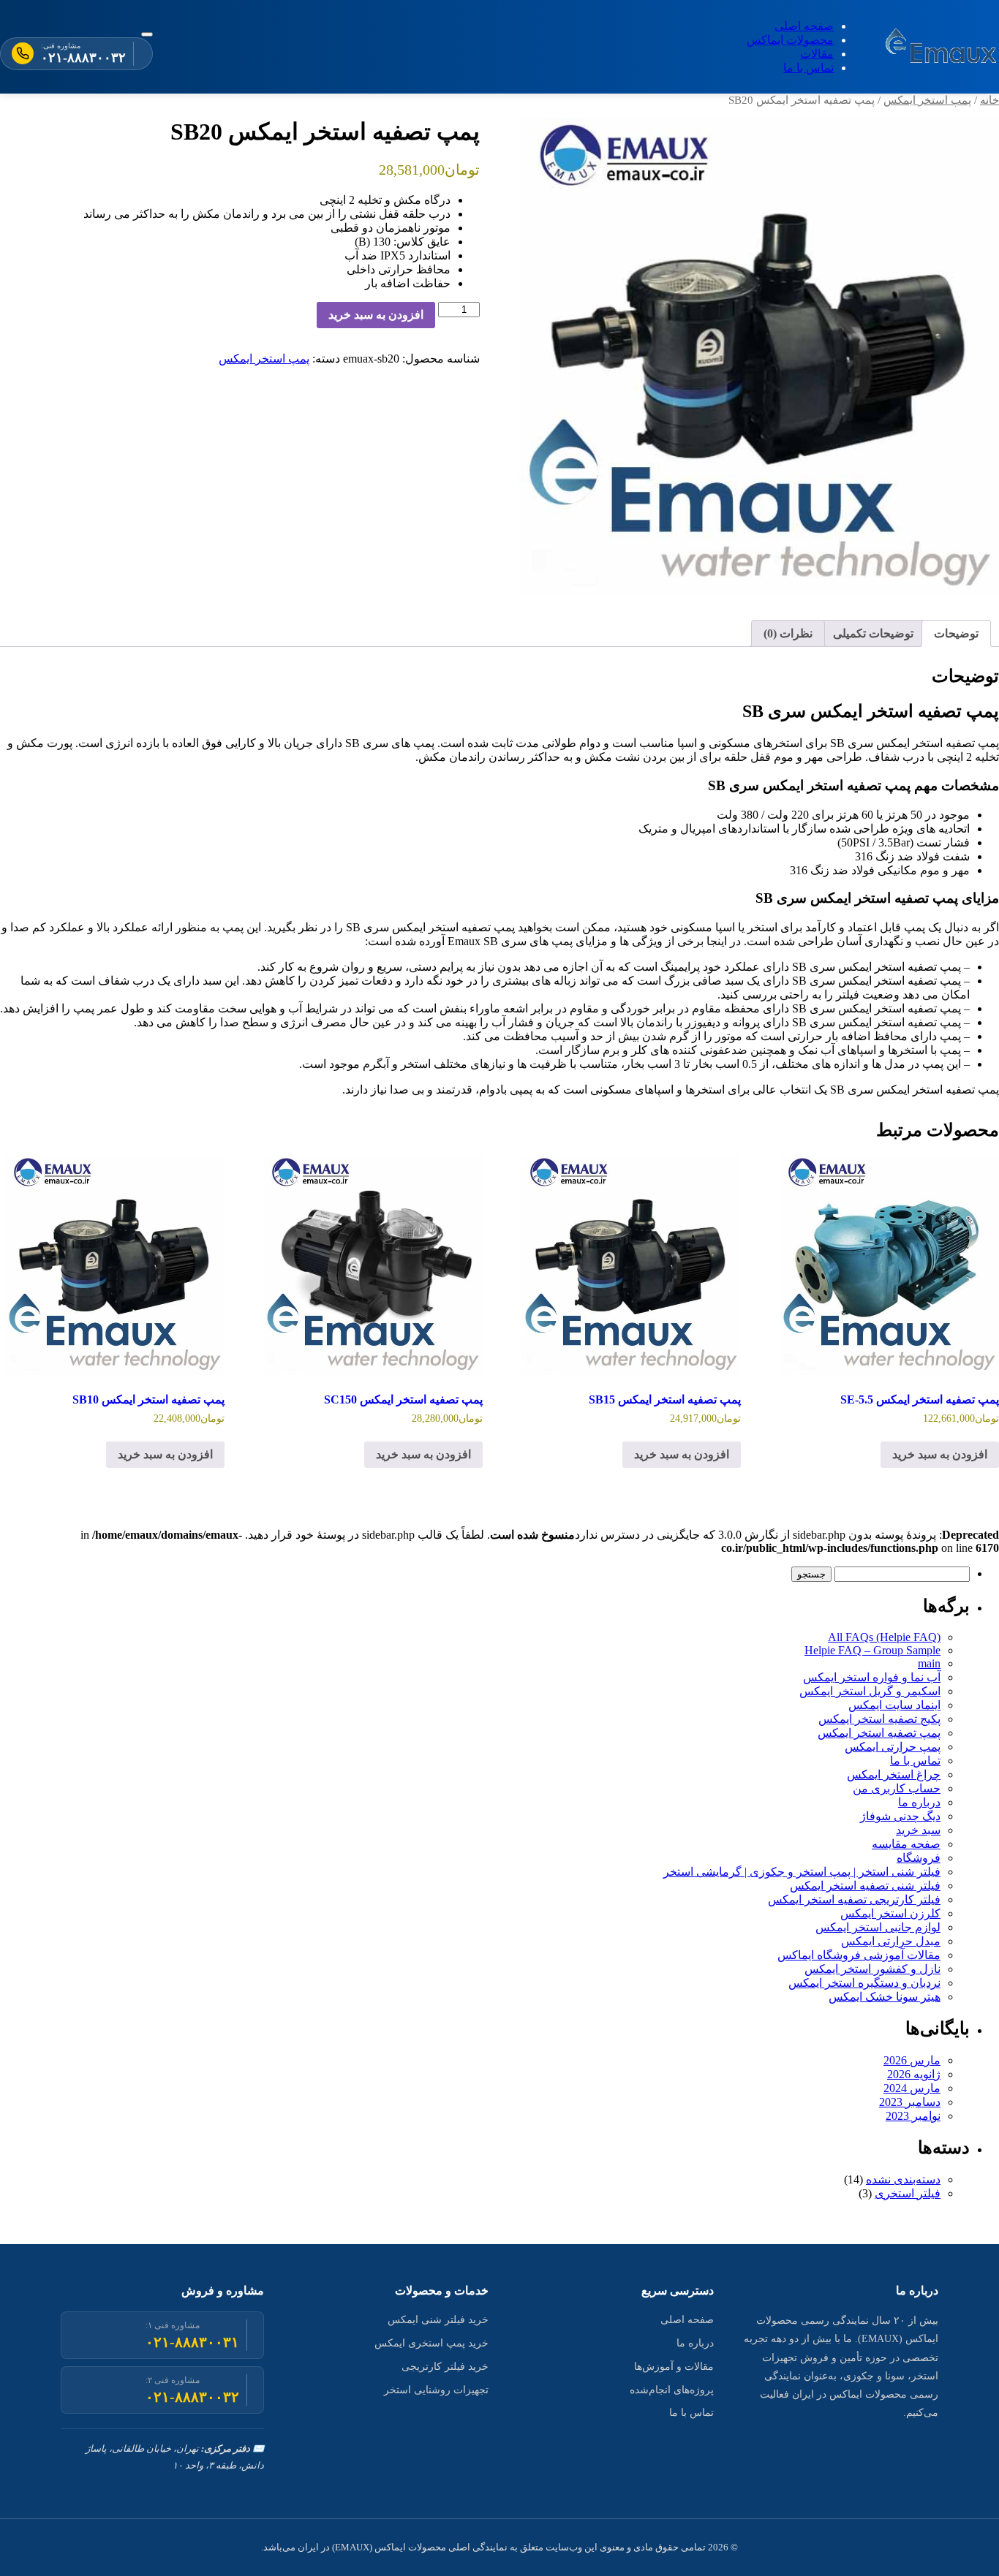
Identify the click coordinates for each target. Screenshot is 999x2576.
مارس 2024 (912, 2088)
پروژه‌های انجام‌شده (672, 2390)
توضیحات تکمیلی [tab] (873, 633)
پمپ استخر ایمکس (927, 100)
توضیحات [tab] (956, 633)
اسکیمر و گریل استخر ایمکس (870, 1691)
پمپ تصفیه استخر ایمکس (879, 1733)
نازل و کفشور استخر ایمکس (872, 1969)
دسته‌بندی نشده (903, 2179)
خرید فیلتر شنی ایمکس (438, 2320)
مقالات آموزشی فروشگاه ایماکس (859, 1955)
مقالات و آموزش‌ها (674, 2367)
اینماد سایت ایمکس (894, 1705)
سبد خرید (918, 1830)
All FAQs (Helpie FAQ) (884, 1637)
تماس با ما (808, 68)
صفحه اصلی (804, 26)
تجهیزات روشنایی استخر (436, 2390)
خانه (989, 100)
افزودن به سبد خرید (376, 315)
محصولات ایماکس (790, 40)
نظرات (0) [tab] (788, 633)
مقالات (817, 54)
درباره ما (919, 1802)
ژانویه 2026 (914, 2074)
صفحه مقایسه (906, 1844)
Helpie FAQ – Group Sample (872, 1650)
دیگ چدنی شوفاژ (900, 1816)
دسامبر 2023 (910, 2102)
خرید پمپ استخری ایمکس (431, 2343)
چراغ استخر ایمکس (894, 1774)
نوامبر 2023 (913, 2116)
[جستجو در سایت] (147, 34)
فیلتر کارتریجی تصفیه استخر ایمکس (854, 1899)
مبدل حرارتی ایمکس (891, 1941)
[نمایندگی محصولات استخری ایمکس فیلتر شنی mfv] (942, 47)
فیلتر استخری (908, 2193)
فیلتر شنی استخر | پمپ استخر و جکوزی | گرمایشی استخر (802, 1872)
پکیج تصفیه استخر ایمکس (879, 1719)
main (929, 1663)
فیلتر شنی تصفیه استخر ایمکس (865, 1886)
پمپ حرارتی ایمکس (893, 1747)
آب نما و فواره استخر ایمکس (872, 1677)
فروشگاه (919, 1858)
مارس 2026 (912, 2060)
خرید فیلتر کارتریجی (445, 2367)
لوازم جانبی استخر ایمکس (878, 1927)
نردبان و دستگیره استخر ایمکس (864, 1983)
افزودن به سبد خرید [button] (940, 1454)
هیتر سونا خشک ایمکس (885, 1997)
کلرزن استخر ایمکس (890, 1913)
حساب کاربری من (897, 1788)
